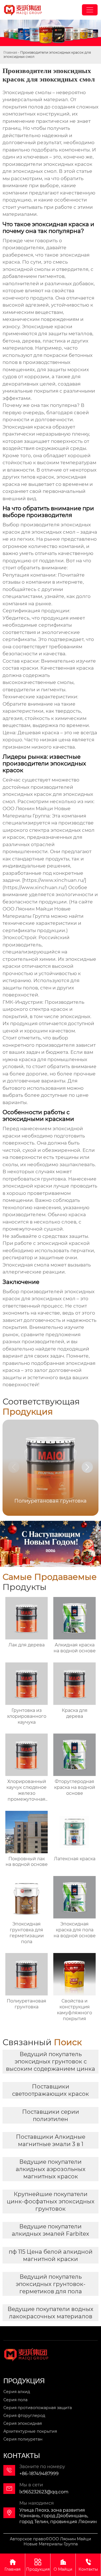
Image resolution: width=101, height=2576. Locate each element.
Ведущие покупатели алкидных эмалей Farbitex (50, 2230)
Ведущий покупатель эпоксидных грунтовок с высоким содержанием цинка (50, 2061)
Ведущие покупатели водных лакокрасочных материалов (50, 2313)
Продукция (38, 2565)
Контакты (88, 2565)
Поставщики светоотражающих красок (50, 2090)
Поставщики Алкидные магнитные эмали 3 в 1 (51, 2140)
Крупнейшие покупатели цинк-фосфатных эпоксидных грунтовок (51, 2201)
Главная (10, 52)
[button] (87, 1467)
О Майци (63, 2565)
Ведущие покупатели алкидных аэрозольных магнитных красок (51, 2169)
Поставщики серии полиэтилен (51, 2115)
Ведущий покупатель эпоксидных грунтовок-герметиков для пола (51, 2284)
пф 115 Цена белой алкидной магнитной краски (51, 2255)
